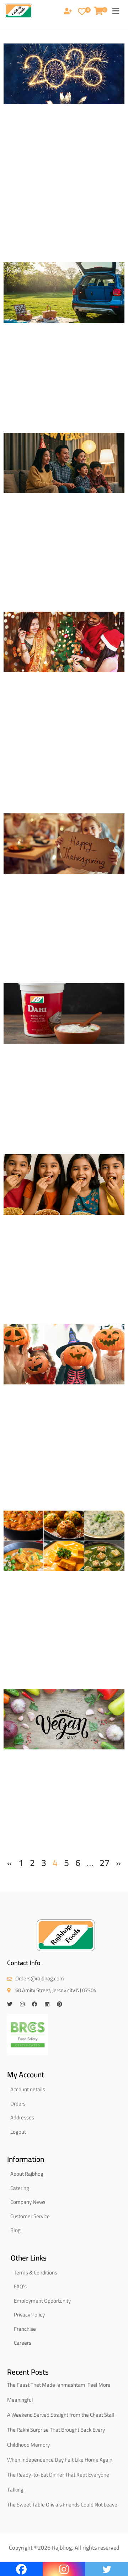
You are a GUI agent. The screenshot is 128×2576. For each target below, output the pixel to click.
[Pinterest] (60, 2004)
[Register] (68, 12)
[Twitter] (10, 2004)
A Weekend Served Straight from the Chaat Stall (61, 2415)
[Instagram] (22, 2004)
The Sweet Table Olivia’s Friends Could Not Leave (62, 2505)
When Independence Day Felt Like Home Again (60, 2460)
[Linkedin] (47, 2004)
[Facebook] (35, 2004)
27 (105, 1863)
